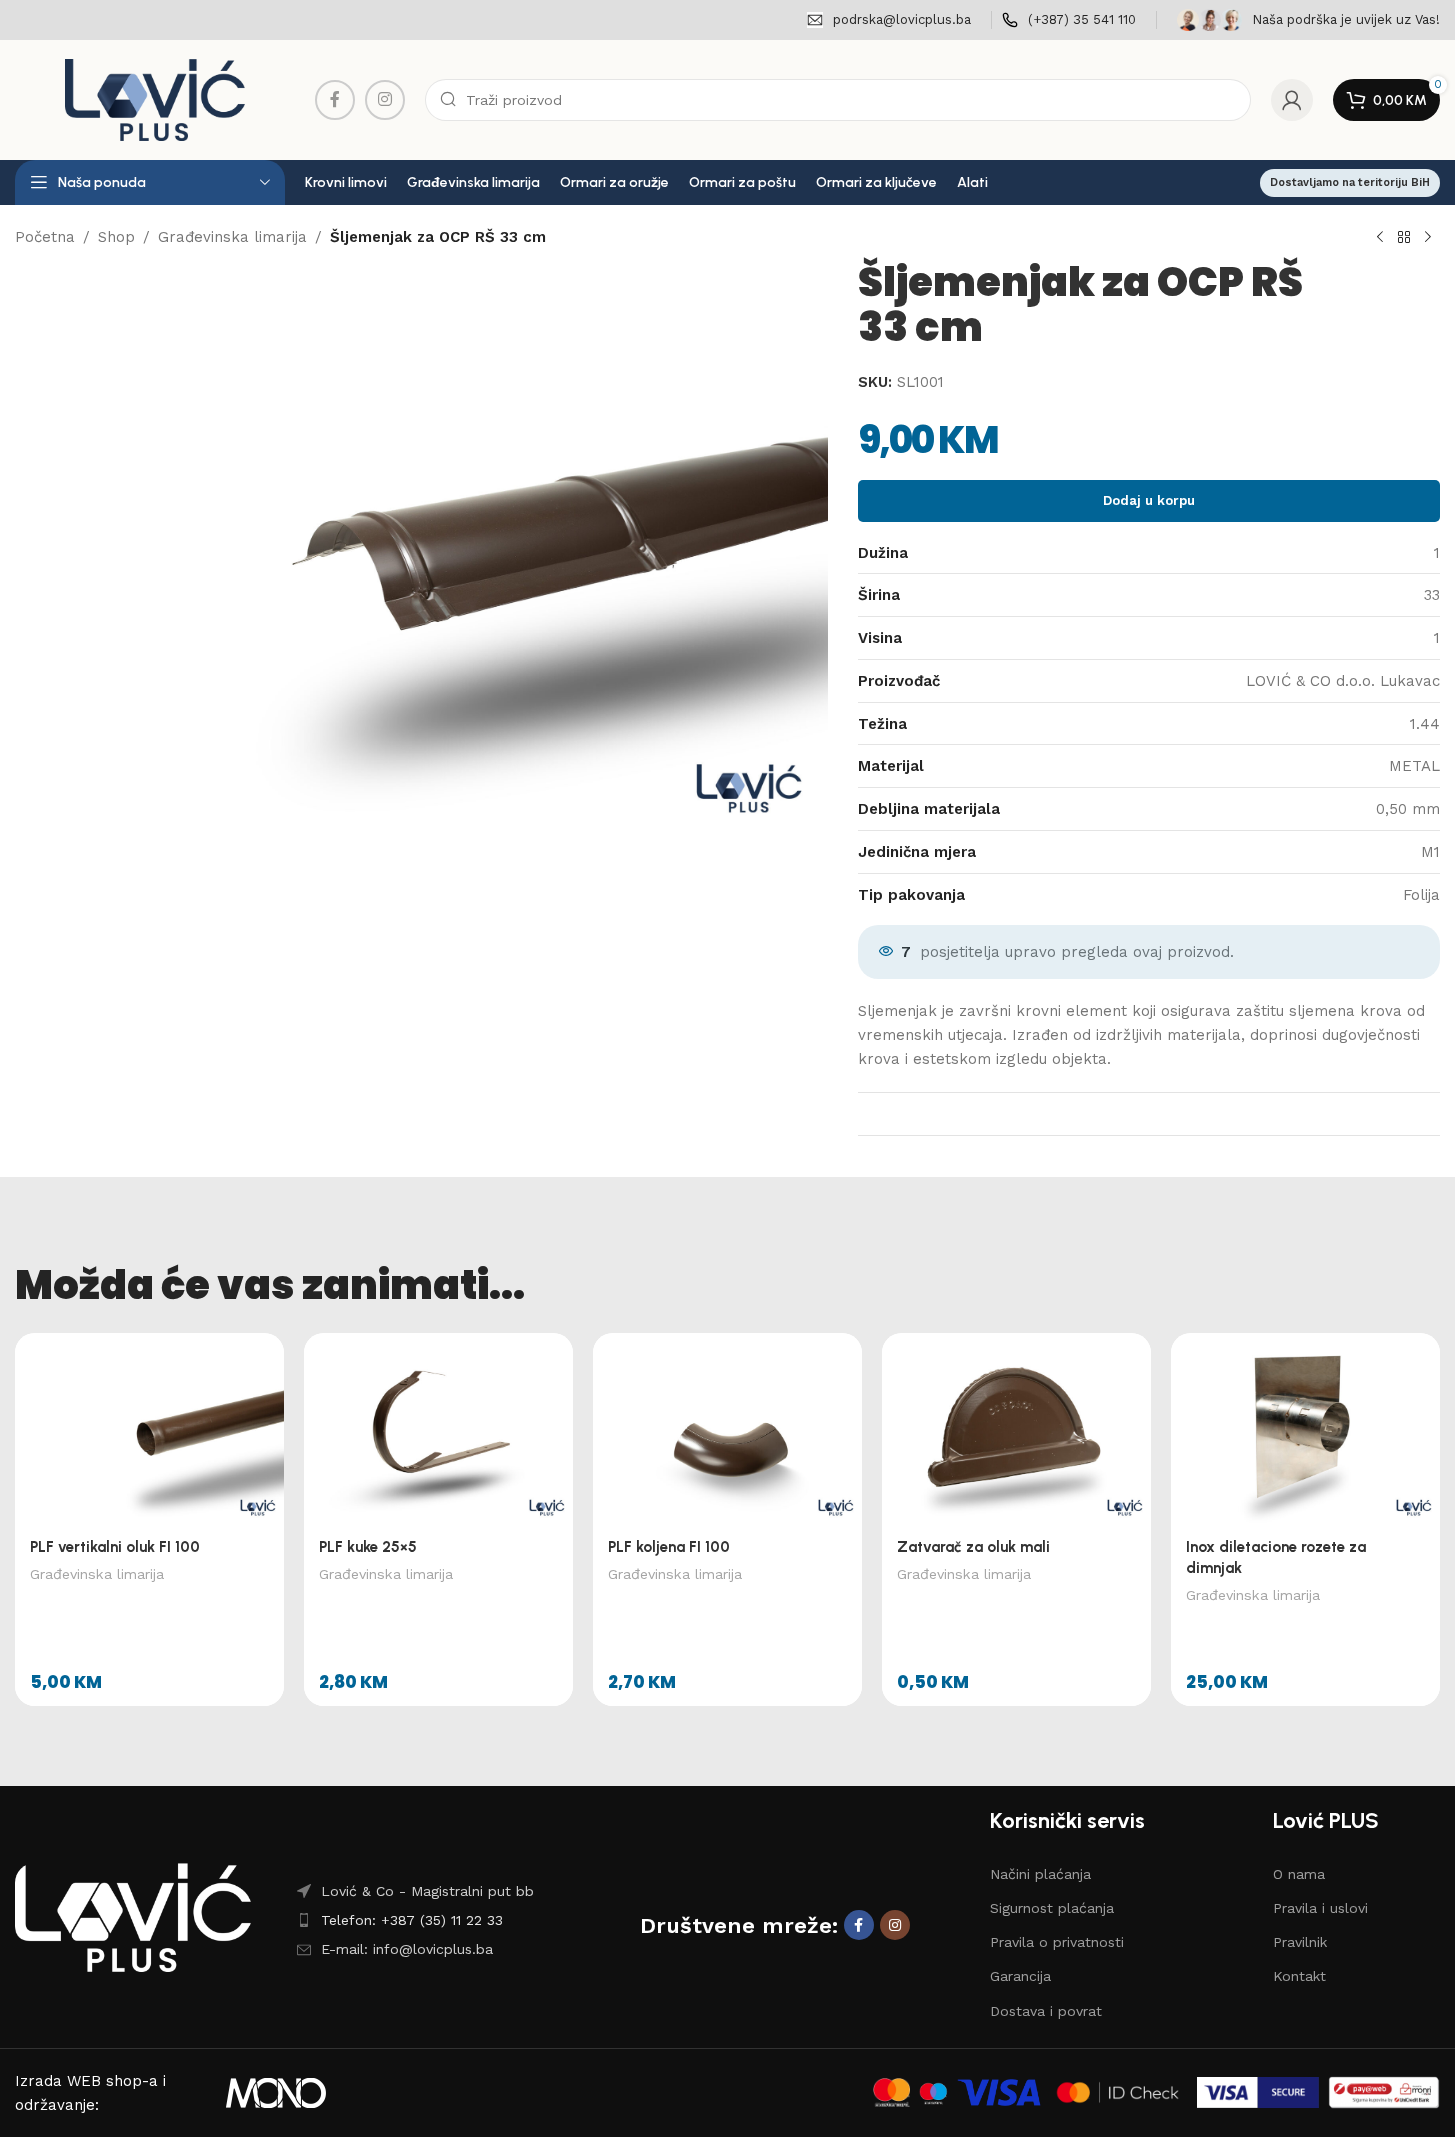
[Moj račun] (1292, 100)
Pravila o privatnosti (1057, 1942)
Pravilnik (1300, 1942)
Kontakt (1299, 1976)
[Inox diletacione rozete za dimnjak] (1305, 1429)
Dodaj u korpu (1149, 500)
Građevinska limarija (232, 237)
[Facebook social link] (335, 100)
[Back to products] (1404, 238)
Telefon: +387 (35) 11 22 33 (412, 1920)
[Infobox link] (889, 20)
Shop (116, 237)
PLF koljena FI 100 (669, 1547)
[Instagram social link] (385, 100)
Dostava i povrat (1046, 2011)
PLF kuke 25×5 (368, 1547)
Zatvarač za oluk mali (973, 1547)
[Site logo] (155, 99)
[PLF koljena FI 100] (727, 1429)
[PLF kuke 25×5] (438, 1429)
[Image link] (133, 1916)
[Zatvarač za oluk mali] (1016, 1429)
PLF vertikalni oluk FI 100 (115, 1547)
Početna (45, 237)
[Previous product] (1380, 238)
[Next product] (1428, 238)
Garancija (1020, 1976)
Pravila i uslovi (1320, 1908)
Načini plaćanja (1040, 1874)
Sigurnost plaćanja (1052, 1908)
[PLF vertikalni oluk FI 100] (149, 1429)
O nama (1299, 1874)
